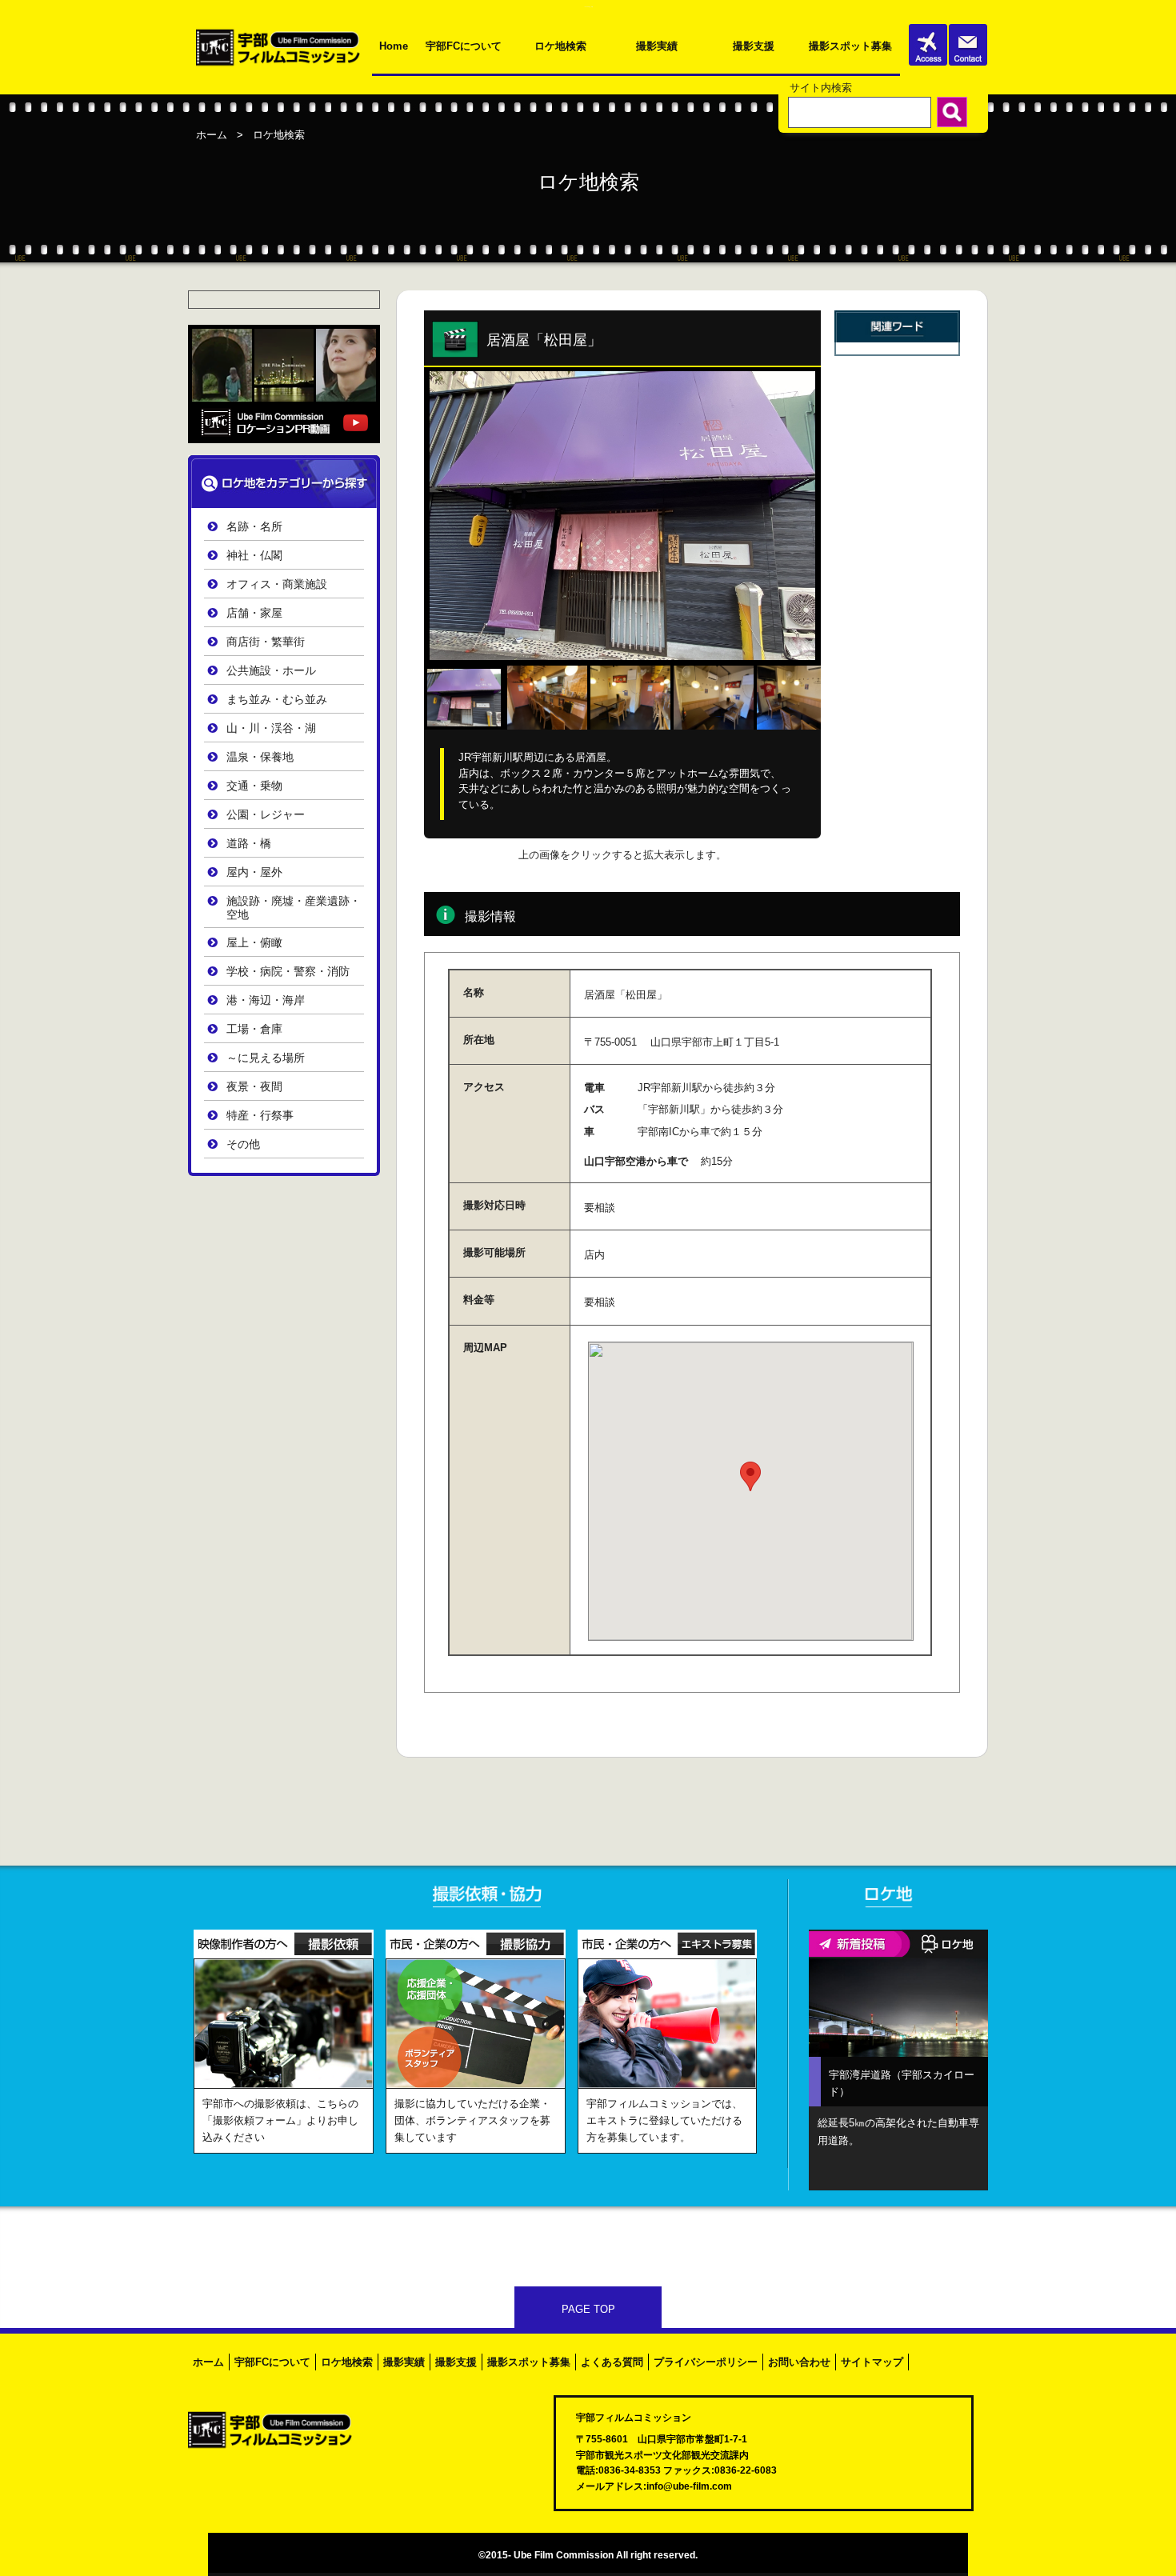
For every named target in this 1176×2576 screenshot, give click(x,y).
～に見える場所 (266, 1058)
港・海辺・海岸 (266, 1000)
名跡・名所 (254, 527)
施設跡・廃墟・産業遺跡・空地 (294, 908)
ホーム (212, 135)
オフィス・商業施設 (277, 584)
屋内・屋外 (254, 872)
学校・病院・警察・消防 (288, 972)
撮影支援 (754, 46)
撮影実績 (657, 46)
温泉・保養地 (260, 757)
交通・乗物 (254, 786)
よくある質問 (612, 2362)
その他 (243, 1144)
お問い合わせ (799, 2362)
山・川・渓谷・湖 (271, 728)
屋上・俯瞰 (254, 943)
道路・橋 (249, 844)
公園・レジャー (266, 815)
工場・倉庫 (254, 1029)
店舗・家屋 (254, 613)
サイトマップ (872, 2362)
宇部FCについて (464, 46)
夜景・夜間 (254, 1087)
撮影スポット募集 (850, 46)
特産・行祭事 (260, 1116)
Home (394, 46)
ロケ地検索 (560, 46)
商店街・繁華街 (266, 642)
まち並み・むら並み (277, 700)
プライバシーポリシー (706, 2362)
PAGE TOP (588, 2309)
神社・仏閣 (254, 556)
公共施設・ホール (271, 671)
